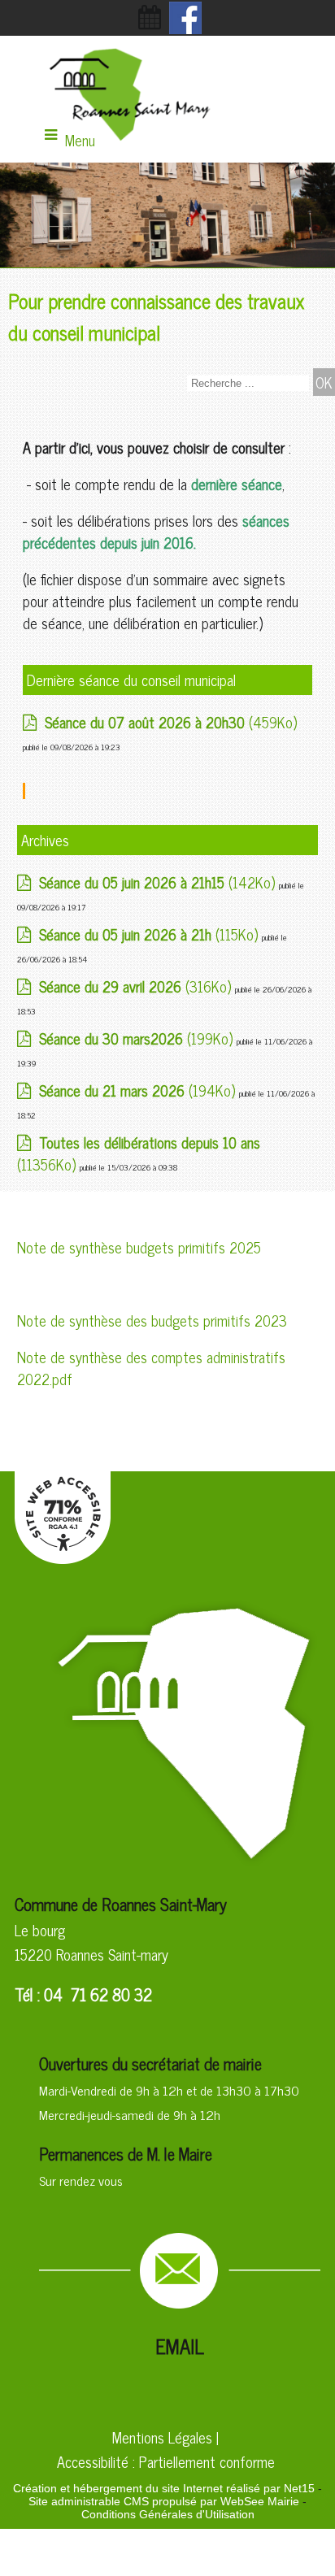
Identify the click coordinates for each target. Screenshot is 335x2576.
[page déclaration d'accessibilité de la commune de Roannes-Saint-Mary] (63, 1557)
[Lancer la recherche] (324, 382)
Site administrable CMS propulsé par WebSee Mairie (164, 2501)
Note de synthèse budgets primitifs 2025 (139, 1247)
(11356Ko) (139, 1153)
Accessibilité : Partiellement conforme (166, 2461)
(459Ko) (171, 722)
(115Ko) (150, 934)
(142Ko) (159, 882)
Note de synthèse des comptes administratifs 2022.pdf (151, 1368)
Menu (80, 140)
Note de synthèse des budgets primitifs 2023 (152, 1320)
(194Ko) (139, 1090)
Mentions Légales (162, 2437)
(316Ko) (137, 986)
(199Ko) (138, 1038)
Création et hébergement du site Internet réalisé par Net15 (164, 2488)
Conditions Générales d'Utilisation (168, 2514)
